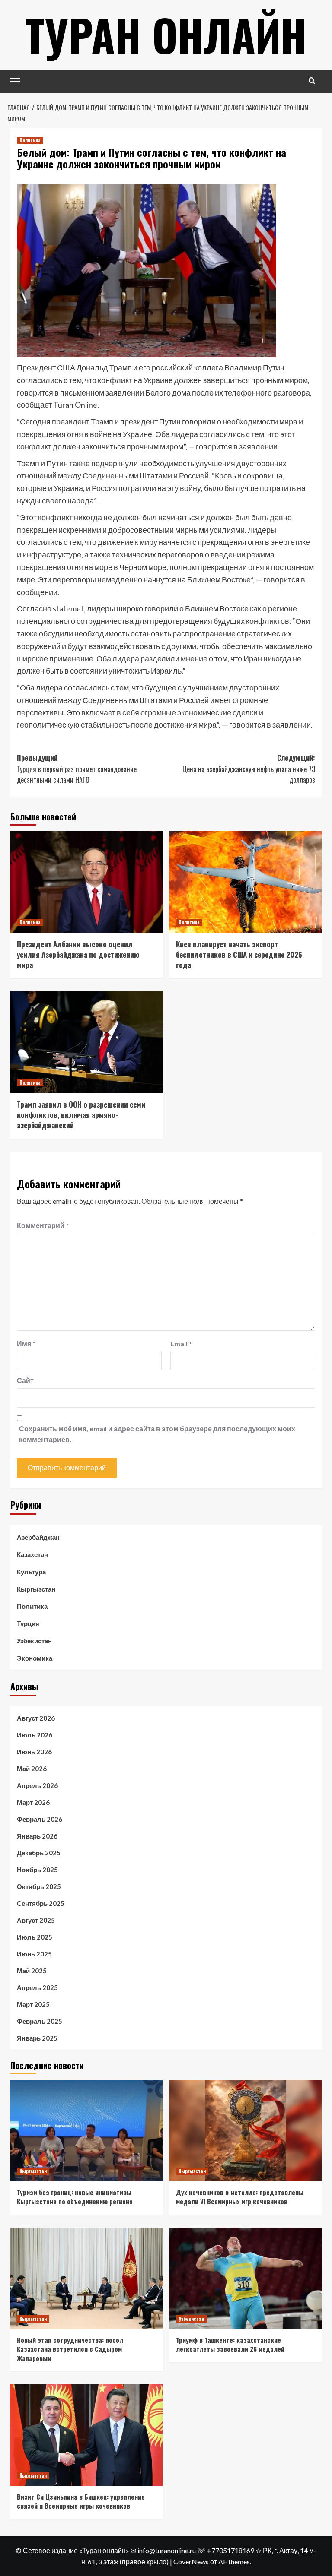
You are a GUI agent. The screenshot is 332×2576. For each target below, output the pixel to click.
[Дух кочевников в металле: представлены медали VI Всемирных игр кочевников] (246, 2131)
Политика (30, 140)
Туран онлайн (166, 35)
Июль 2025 (35, 1937)
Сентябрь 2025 (41, 1903)
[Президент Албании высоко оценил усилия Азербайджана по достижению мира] (87, 882)
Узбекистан (34, 1641)
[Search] (312, 81)
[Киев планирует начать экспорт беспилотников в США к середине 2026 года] (246, 882)
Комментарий (43, 1225)
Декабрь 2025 (39, 1853)
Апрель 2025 (37, 1987)
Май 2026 (32, 1769)
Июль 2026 (35, 1735)
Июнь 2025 (34, 1954)
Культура (31, 1572)
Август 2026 (36, 1718)
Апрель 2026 (37, 1785)
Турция (28, 1623)
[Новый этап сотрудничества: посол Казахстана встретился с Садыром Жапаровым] (87, 2278)
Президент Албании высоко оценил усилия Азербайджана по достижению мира (78, 954)
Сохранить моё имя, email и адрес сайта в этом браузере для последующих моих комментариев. (157, 1434)
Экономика (35, 1658)
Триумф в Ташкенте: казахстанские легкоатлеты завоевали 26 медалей (230, 2344)
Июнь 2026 (34, 1752)
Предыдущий (77, 769)
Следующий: (249, 769)
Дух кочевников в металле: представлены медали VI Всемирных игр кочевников (240, 2197)
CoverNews (191, 2562)
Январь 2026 (37, 1836)
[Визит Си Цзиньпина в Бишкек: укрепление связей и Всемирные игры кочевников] (87, 2435)
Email (181, 1343)
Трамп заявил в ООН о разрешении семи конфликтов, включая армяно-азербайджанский (81, 1115)
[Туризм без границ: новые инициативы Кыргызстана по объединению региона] (87, 2131)
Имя (26, 1343)
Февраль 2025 (40, 2021)
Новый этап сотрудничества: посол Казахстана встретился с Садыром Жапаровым (70, 2349)
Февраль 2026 (40, 1819)
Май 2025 (32, 1971)
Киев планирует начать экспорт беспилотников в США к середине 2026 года (239, 954)
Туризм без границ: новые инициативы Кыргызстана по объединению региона (75, 2197)
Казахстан (32, 1554)
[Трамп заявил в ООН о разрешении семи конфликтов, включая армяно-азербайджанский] (87, 1042)
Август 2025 (36, 1920)
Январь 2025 (37, 2038)
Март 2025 (33, 2004)
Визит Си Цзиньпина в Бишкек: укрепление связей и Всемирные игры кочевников (81, 2501)
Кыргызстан (36, 1589)
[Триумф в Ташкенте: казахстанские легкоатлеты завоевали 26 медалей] (246, 2278)
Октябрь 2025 (39, 1886)
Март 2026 (33, 1802)
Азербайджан (38, 1537)
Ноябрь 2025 (37, 1870)
